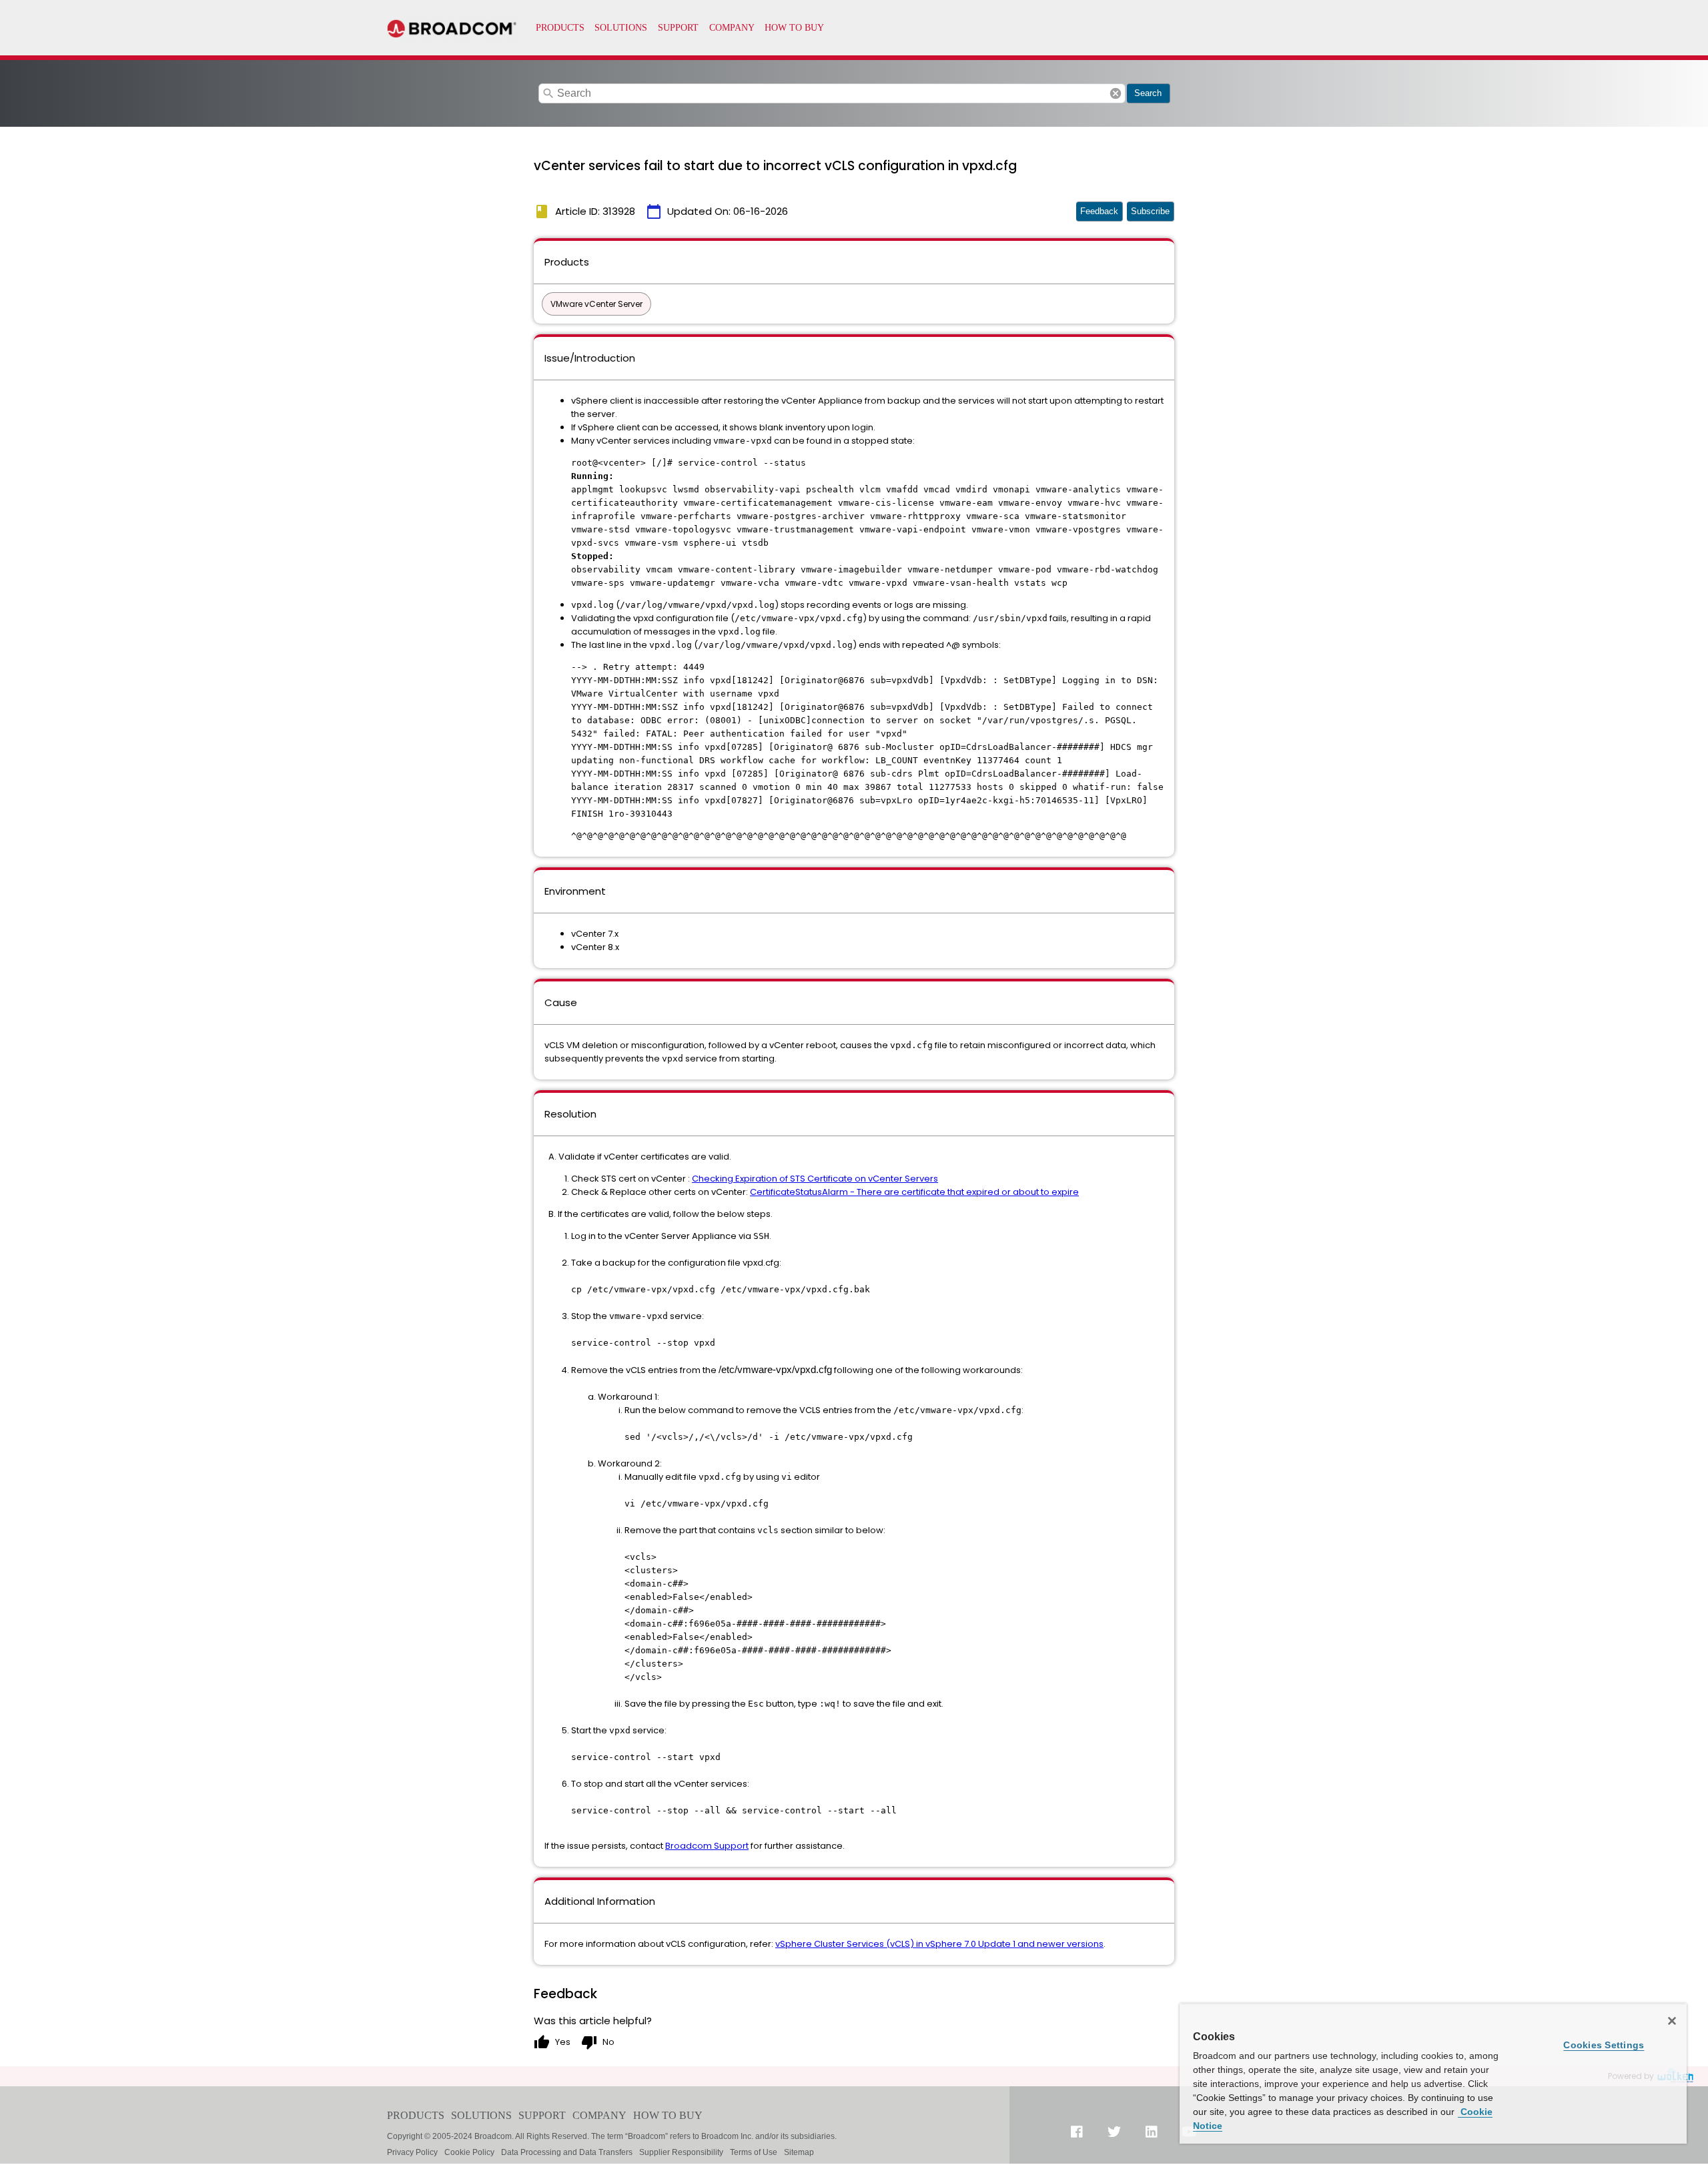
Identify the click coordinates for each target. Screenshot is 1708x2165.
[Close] (1672, 2021)
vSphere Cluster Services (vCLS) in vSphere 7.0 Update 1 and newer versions (939, 1944)
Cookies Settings (1604, 2045)
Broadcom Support (707, 1846)
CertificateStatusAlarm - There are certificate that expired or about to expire (914, 1192)
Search (1148, 93)
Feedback (1099, 211)
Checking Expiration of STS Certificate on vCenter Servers (815, 1179)
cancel (1116, 93)
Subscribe (1150, 211)
